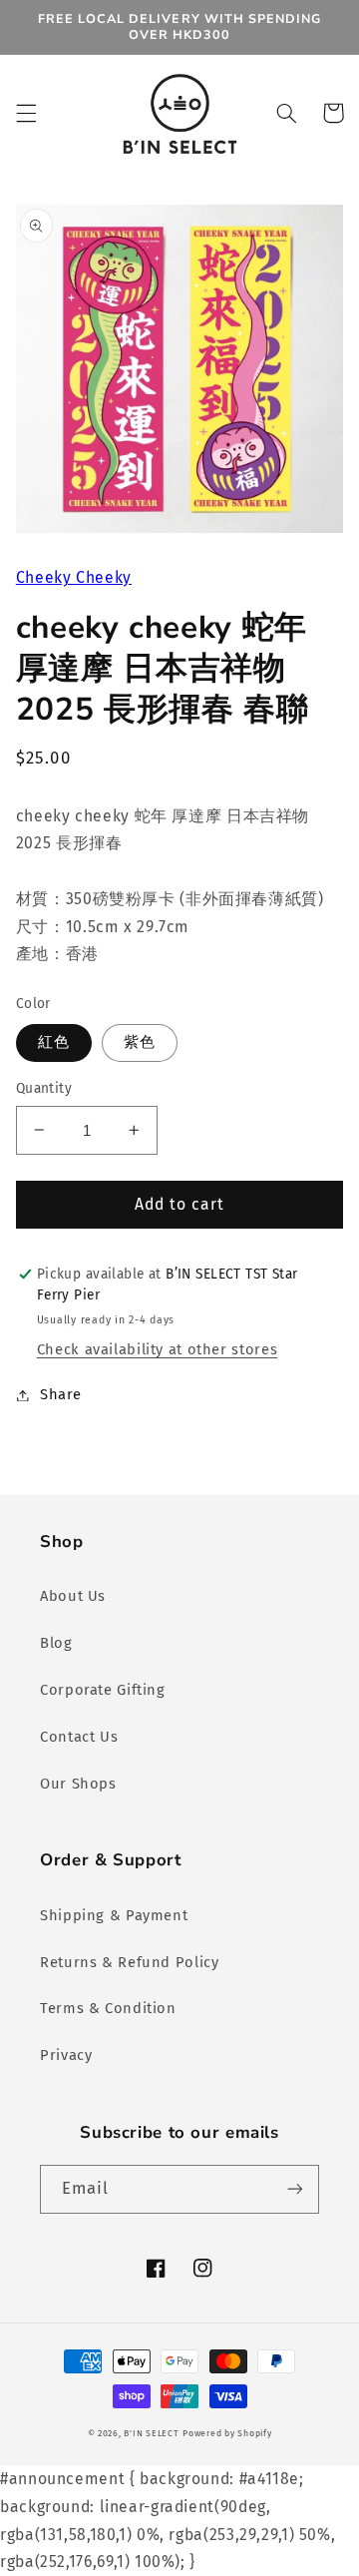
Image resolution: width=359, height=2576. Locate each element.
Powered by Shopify (227, 2433)
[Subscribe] (295, 2189)
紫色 (140, 1042)
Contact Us (79, 1737)
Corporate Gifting (103, 1690)
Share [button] (61, 1394)
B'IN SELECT (151, 2433)
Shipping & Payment (114, 1915)
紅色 (54, 1042)
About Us (73, 1596)
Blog (56, 1643)
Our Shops (78, 1784)
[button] (26, 113)
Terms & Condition (108, 2008)
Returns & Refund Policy (130, 1962)
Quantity (44, 1088)
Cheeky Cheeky (74, 577)
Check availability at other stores (157, 1349)
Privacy (66, 2055)
